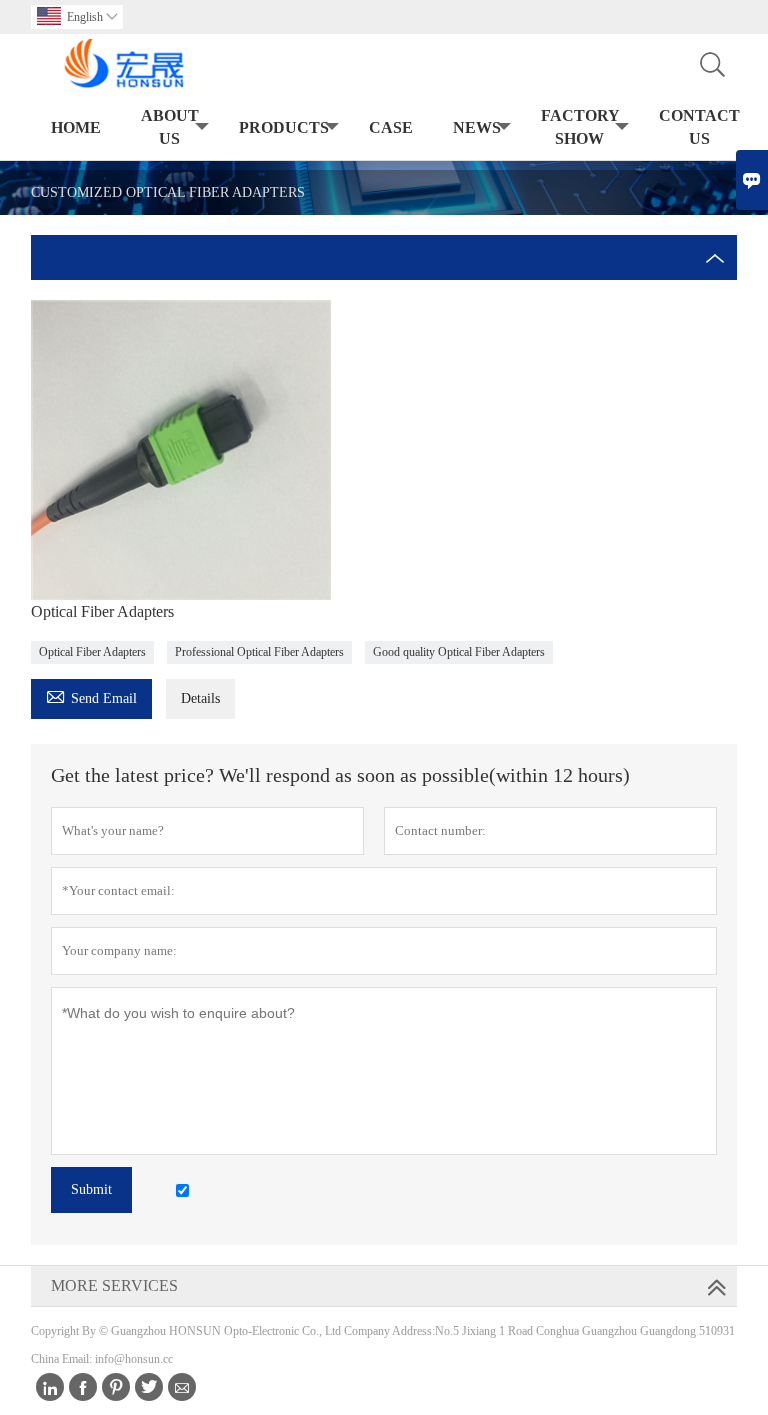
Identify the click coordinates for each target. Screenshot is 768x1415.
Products (284, 127)
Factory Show (580, 127)
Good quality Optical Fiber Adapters (459, 652)
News (477, 127)
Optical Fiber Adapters (92, 652)
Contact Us (699, 127)
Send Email (91, 695)
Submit (91, 1189)
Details (200, 698)
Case (391, 127)
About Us (170, 127)
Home (76, 127)
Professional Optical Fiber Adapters (259, 652)
